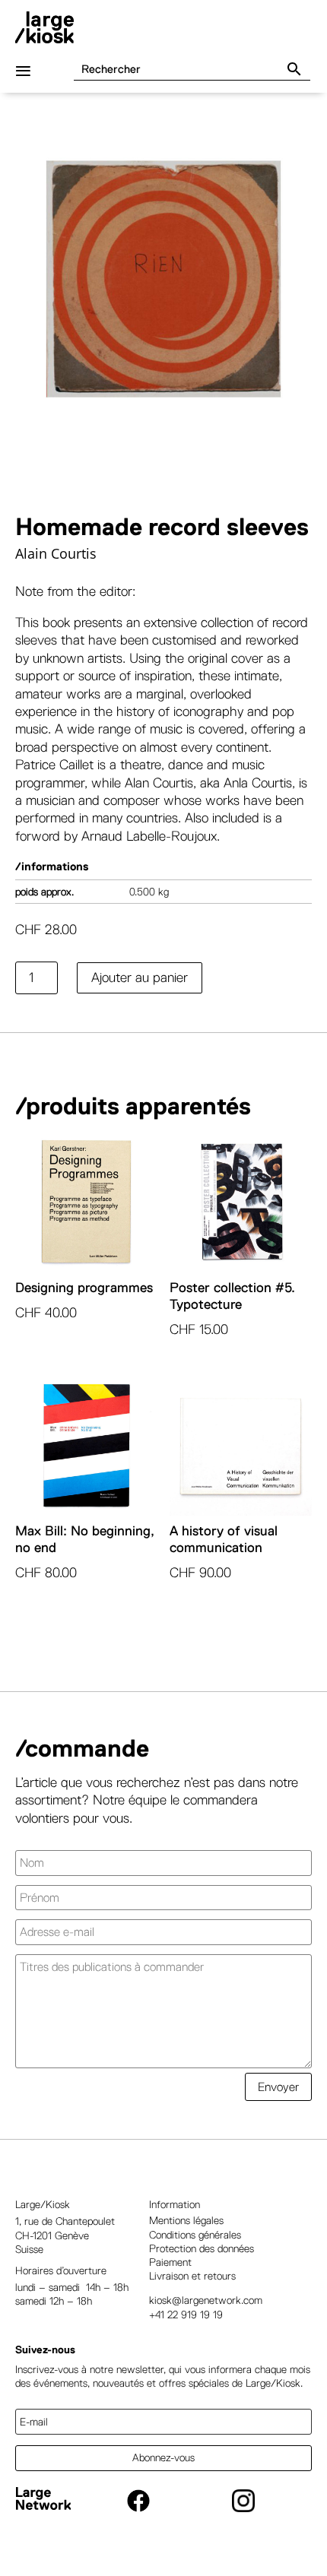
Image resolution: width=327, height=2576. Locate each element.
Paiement (170, 2262)
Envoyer (278, 2087)
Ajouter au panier (140, 977)
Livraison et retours (192, 2276)
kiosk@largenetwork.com (206, 2300)
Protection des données (202, 2248)
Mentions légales (186, 2220)
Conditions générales (195, 2235)
